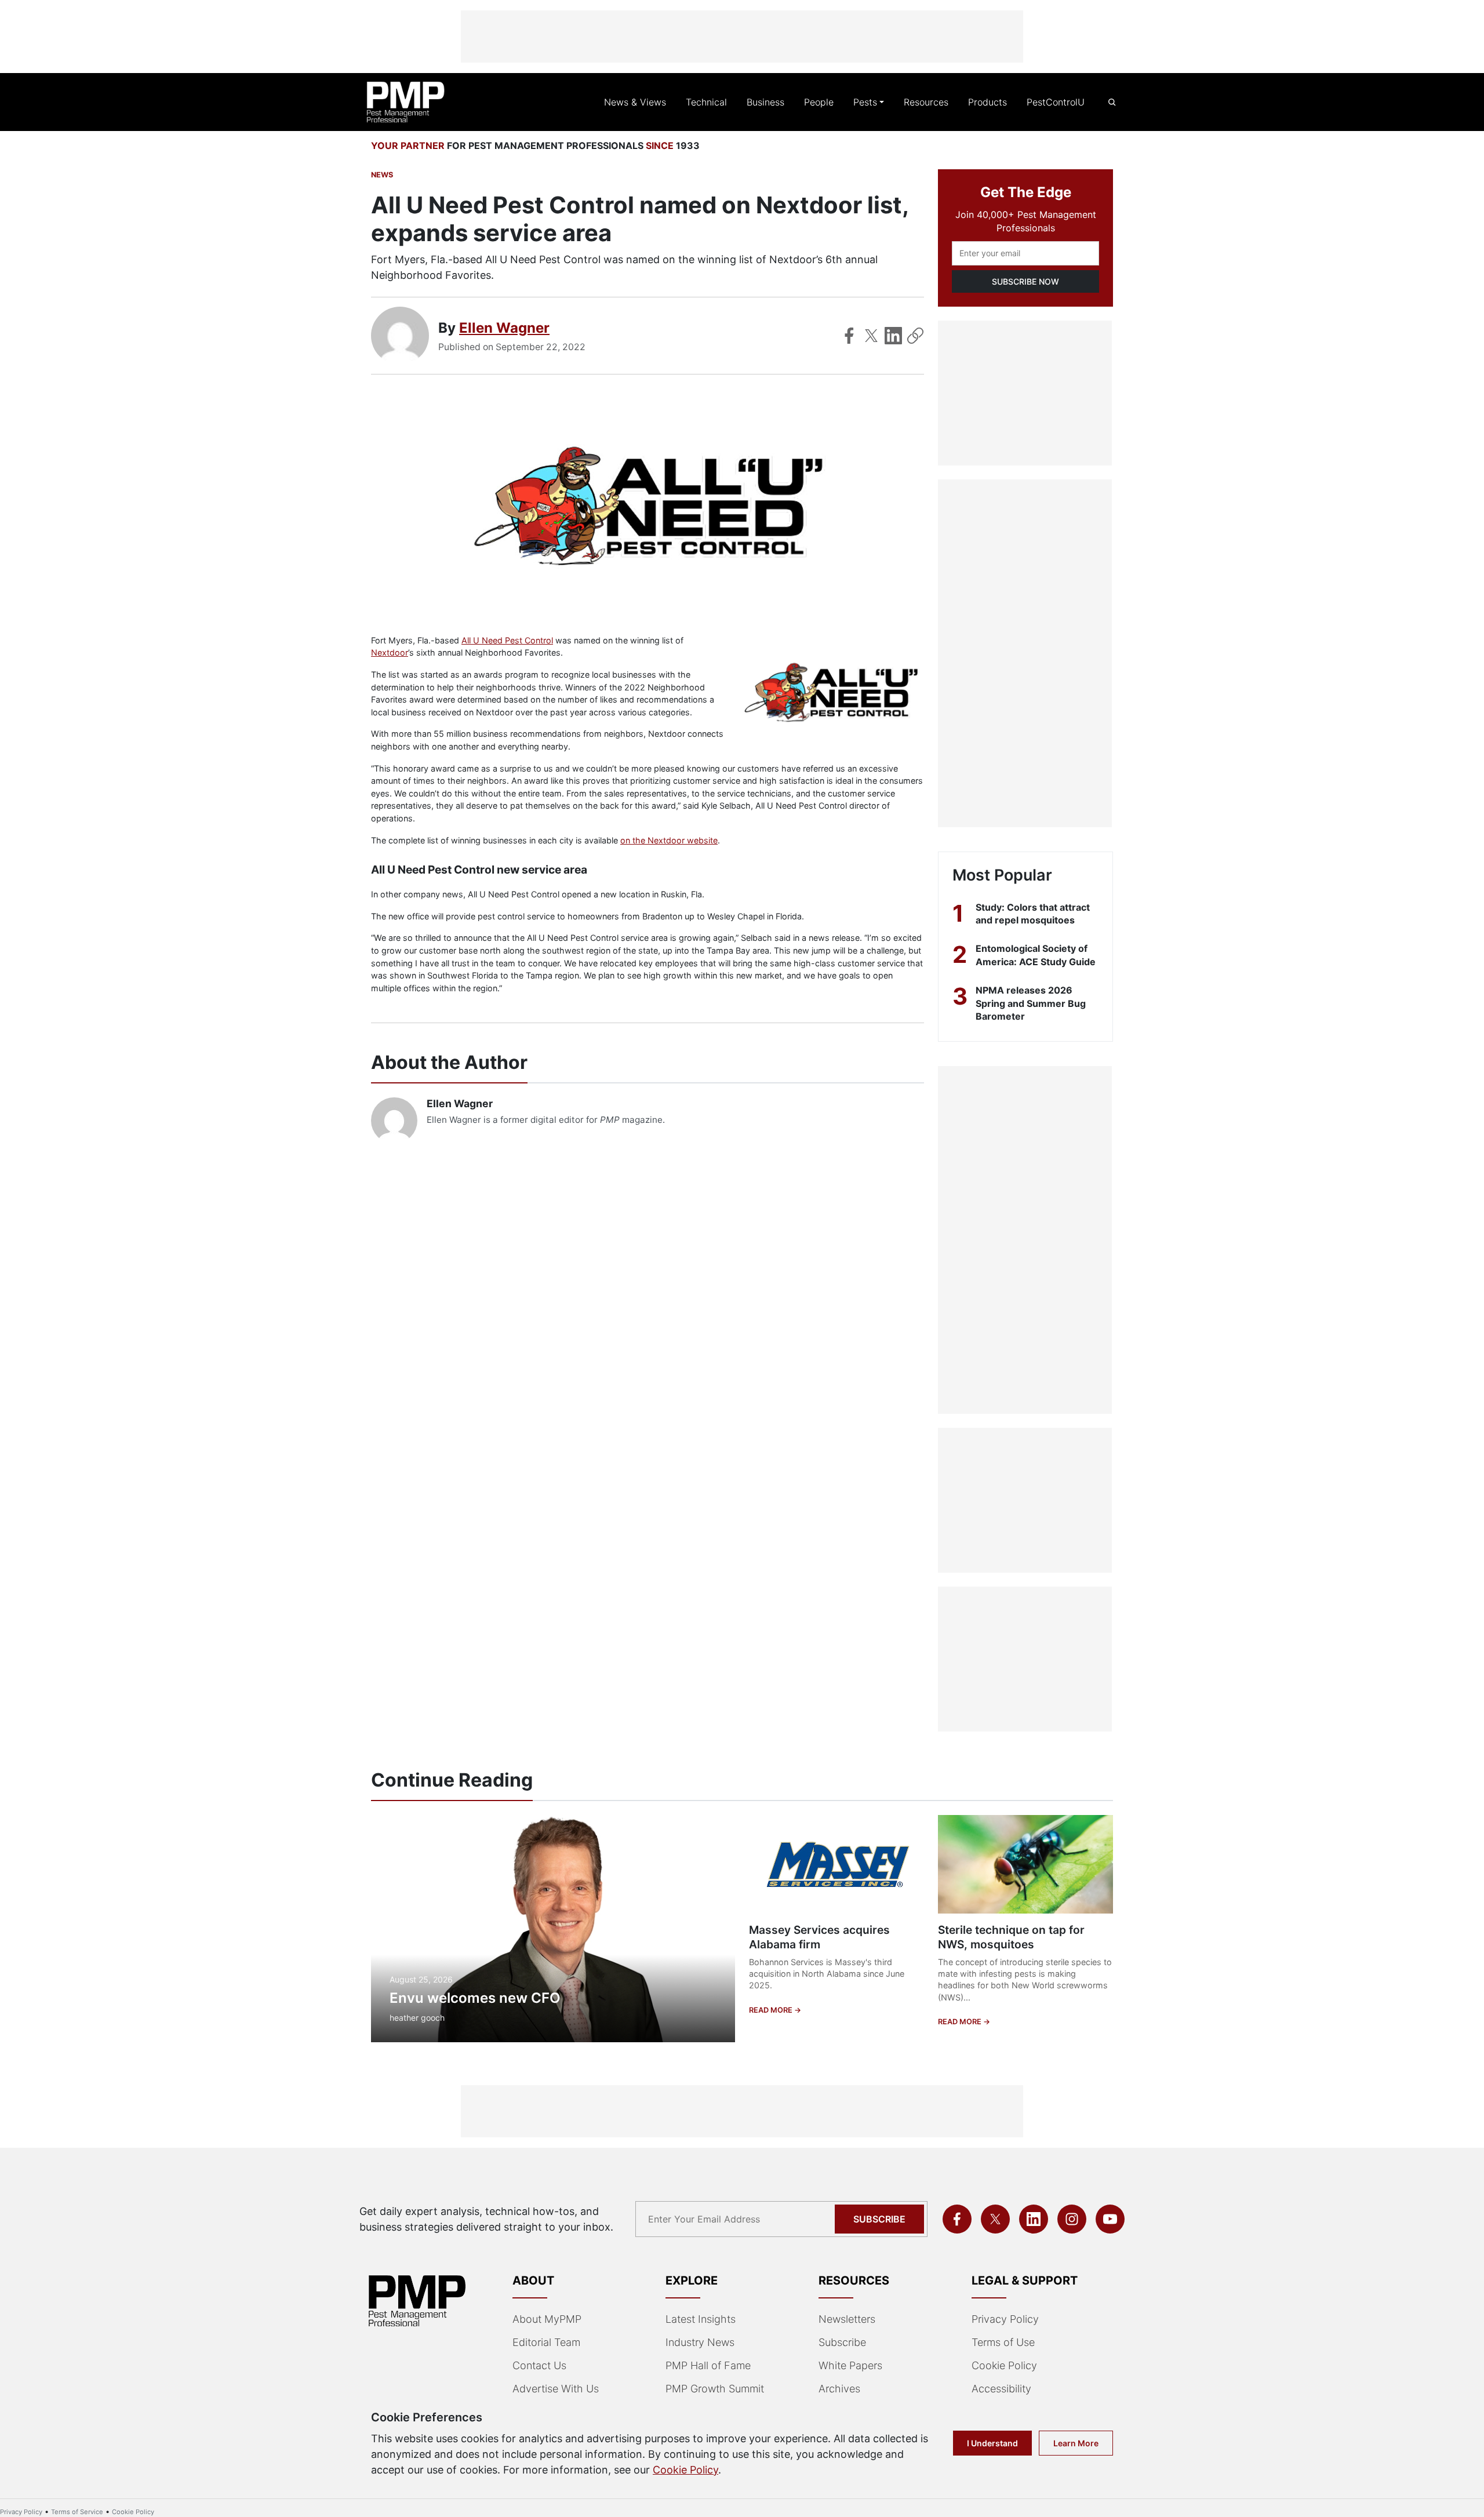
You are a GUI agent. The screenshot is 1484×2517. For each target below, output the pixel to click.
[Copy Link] (915, 336)
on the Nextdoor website (669, 840)
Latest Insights (701, 2319)
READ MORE (772, 2010)
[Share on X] (871, 336)
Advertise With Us (556, 2389)
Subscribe (879, 2219)
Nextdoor (390, 652)
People (819, 102)
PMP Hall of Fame (708, 2365)
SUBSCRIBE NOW (1025, 281)
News (382, 175)
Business (765, 102)
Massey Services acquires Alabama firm (819, 1937)
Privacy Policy (1005, 2319)
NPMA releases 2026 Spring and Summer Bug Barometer (1031, 1003)
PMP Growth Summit (715, 2389)
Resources (926, 102)
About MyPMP (547, 2319)
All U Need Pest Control (507, 640)
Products (987, 102)
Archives (839, 2389)
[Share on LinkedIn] (893, 336)
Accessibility (1001, 2389)
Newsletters (847, 2319)
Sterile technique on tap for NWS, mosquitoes (1011, 1937)
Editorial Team (546, 2342)
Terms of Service (77, 2512)
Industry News (700, 2342)
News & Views (635, 102)
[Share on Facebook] (849, 336)
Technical (706, 102)
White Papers (850, 2365)
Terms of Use (1003, 2342)
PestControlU (1056, 102)
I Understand (992, 2443)
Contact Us (539, 2365)
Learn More (1076, 2443)
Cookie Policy (1004, 2365)
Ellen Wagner (504, 328)
